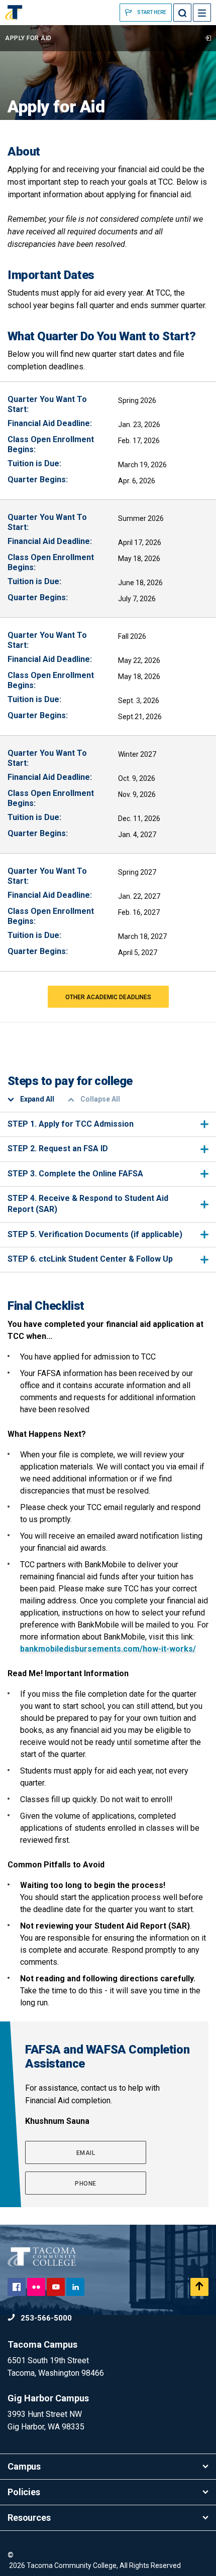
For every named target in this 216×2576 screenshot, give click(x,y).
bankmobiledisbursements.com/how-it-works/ (108, 1649)
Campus (24, 2466)
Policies (24, 2492)
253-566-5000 (45, 2318)
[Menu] (202, 13)
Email (86, 2153)
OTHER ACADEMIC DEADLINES (108, 997)
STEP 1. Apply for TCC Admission (71, 1124)
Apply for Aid (28, 38)
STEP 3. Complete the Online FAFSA (75, 1174)
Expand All (37, 1099)
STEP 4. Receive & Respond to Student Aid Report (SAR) (88, 1204)
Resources (29, 2518)
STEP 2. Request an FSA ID (58, 1148)
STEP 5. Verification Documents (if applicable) (95, 1234)
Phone (86, 2184)
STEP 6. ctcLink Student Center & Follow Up (90, 1259)
